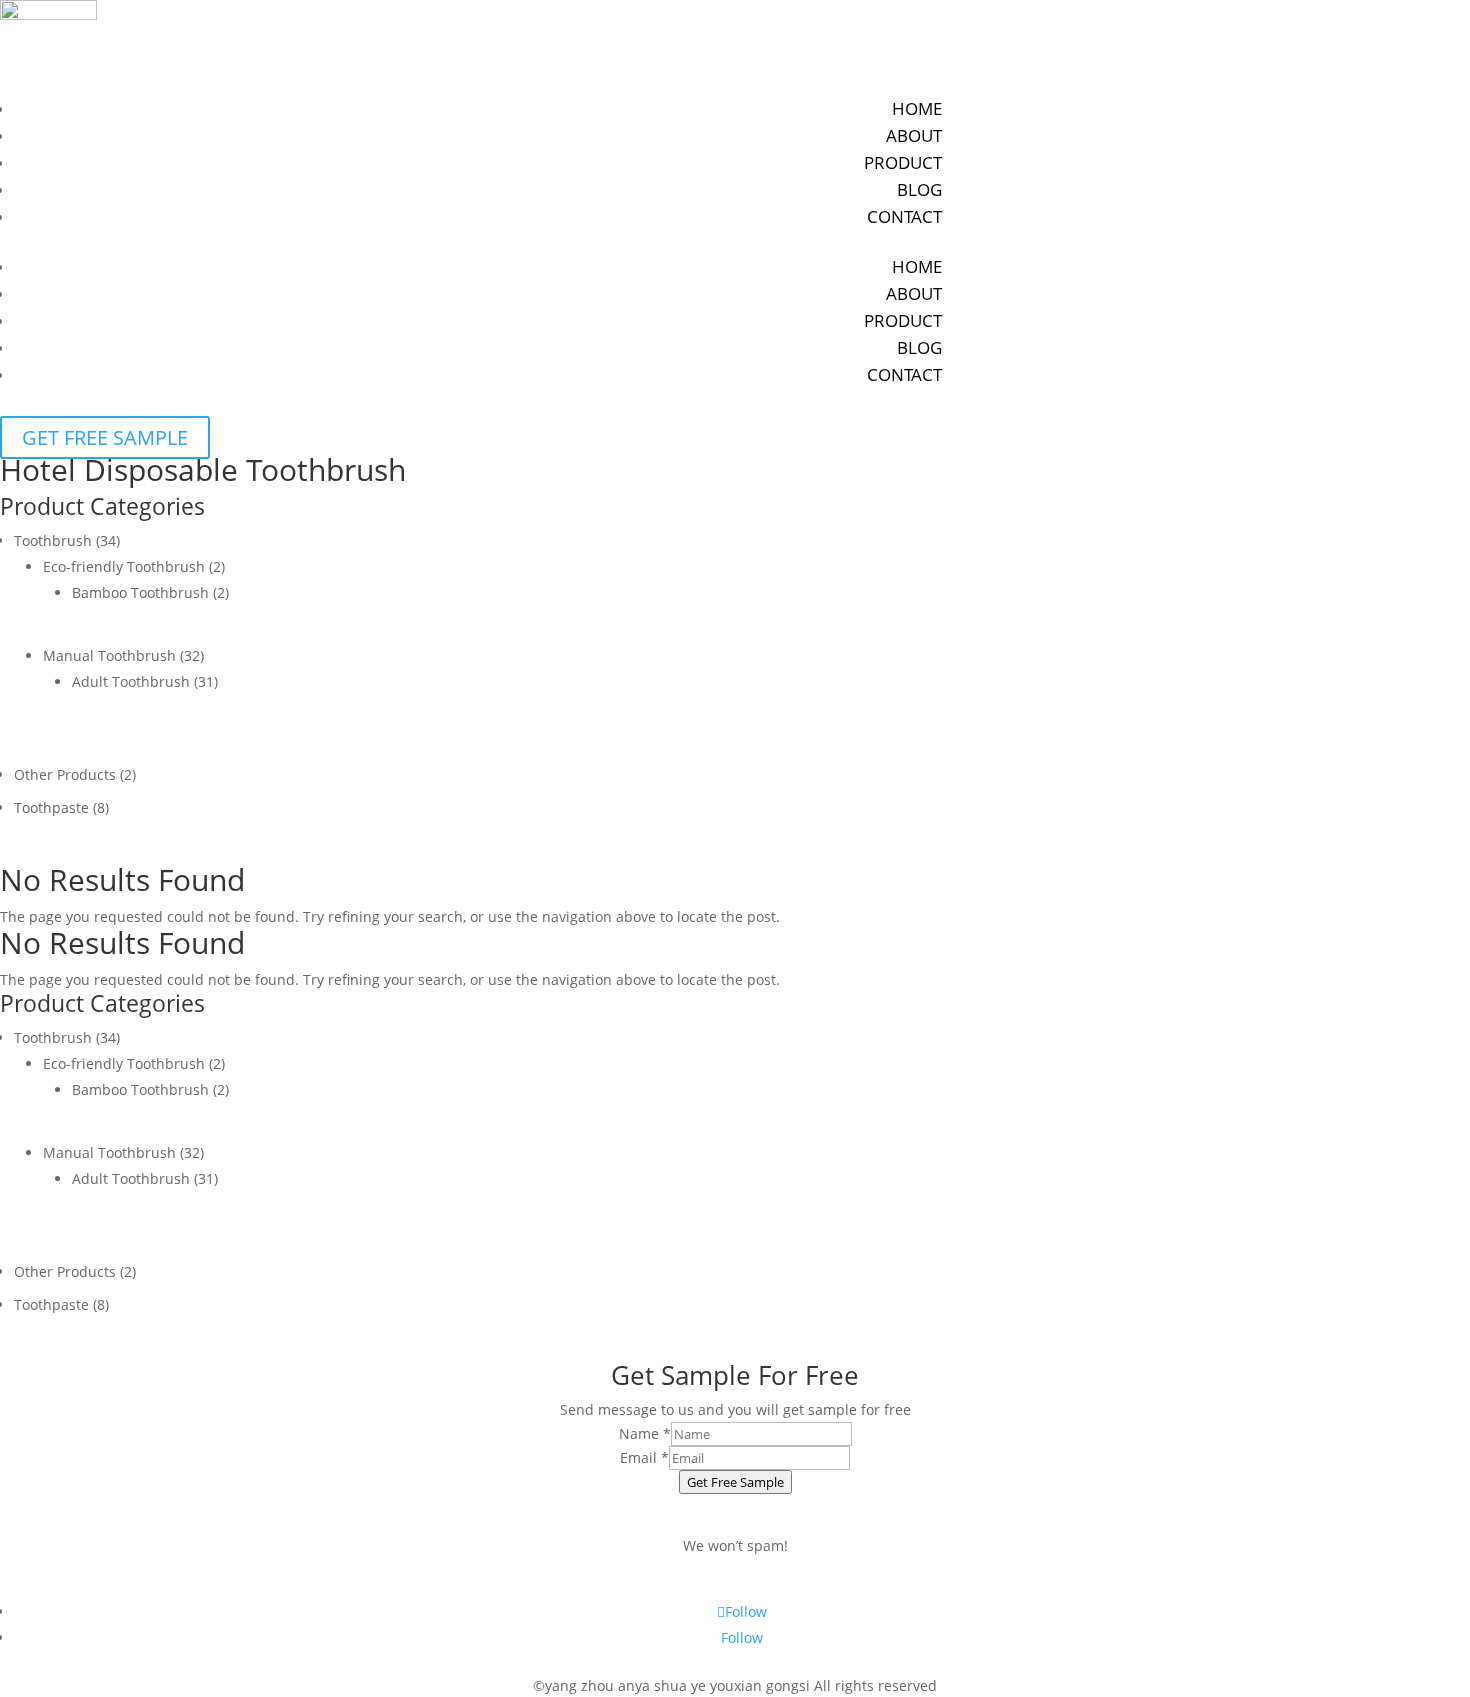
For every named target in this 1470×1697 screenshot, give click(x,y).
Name (645, 1433)
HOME (917, 108)
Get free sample (105, 437)
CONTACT (904, 216)
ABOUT (914, 135)
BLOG (919, 189)
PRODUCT (903, 162)
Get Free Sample (735, 1482)
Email (644, 1457)
